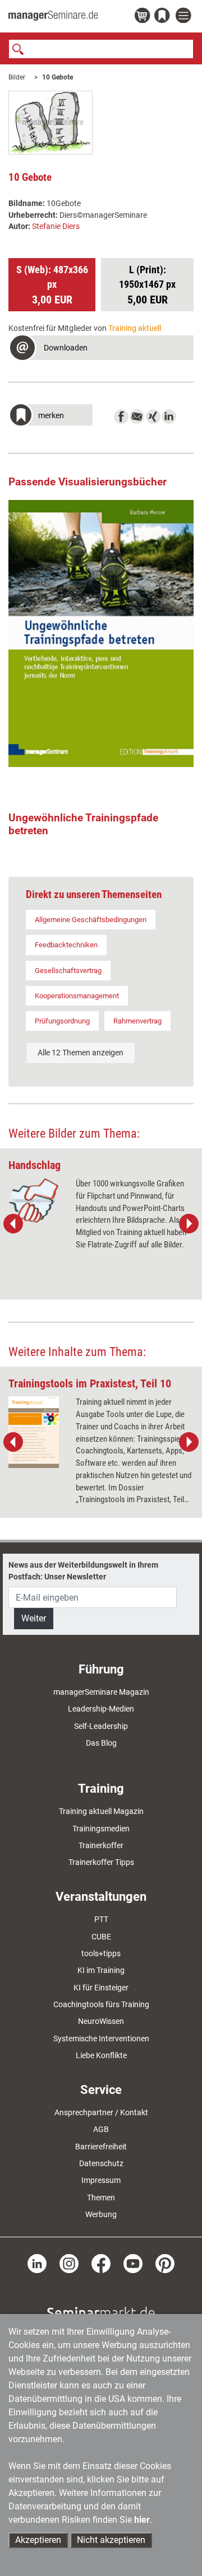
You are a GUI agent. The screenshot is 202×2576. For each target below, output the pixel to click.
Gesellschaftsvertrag (68, 971)
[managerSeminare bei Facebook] (101, 2263)
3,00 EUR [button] (52, 285)
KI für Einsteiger (101, 1988)
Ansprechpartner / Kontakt (101, 2112)
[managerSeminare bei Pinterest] (165, 2263)
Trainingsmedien (101, 1829)
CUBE (101, 1937)
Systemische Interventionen (101, 2039)
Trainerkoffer (101, 1845)
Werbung (101, 2214)
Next (189, 1224)
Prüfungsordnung (62, 1021)
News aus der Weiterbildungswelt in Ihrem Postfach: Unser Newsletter (83, 1570)
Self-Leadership (101, 1726)
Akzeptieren (38, 2540)
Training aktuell (135, 328)
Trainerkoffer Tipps (101, 1862)
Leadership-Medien (101, 1709)
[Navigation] (185, 16)
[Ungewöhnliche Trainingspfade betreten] (101, 634)
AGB (101, 2129)
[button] (101, 349)
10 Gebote (58, 77)
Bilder (17, 77)
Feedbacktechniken (66, 945)
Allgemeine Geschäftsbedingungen (91, 920)
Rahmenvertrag (137, 1021)
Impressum (101, 2180)
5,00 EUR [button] (147, 285)
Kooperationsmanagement (77, 996)
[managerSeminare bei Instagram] (69, 2263)
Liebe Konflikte (101, 2055)
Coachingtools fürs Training (101, 2004)
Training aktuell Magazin (101, 1811)
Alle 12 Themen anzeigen (81, 1053)
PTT (101, 1919)
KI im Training (101, 1970)
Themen (101, 2198)
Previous (13, 1224)
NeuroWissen (101, 2021)
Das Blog (101, 1743)
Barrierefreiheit (101, 2147)
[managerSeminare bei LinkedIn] (37, 2263)
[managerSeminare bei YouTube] (133, 2263)
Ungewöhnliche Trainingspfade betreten (83, 824)
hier (142, 2520)
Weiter (34, 1618)
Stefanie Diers (56, 226)
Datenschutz (101, 2163)
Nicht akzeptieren (111, 2540)
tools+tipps (101, 1953)
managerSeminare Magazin (101, 1692)
